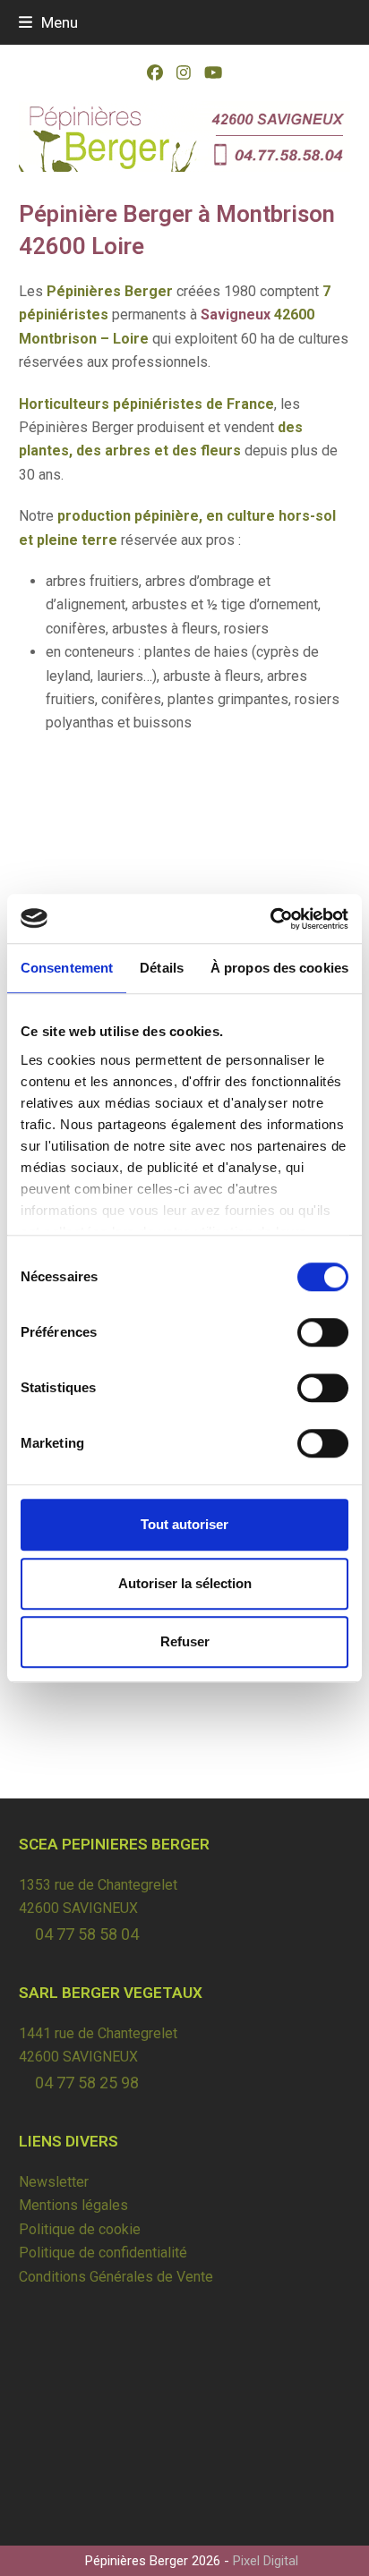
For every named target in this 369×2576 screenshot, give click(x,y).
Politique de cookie (80, 2229)
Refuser (185, 1641)
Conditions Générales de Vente (116, 2277)
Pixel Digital (266, 2561)
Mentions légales (73, 2205)
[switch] (323, 1332)
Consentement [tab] (67, 968)
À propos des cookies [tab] (279, 968)
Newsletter (54, 2182)
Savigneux (236, 315)
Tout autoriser (184, 1524)
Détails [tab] (162, 968)
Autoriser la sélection (185, 1583)
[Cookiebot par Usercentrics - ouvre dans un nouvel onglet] (270, 919)
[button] (48, 22)
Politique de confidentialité (103, 2253)
